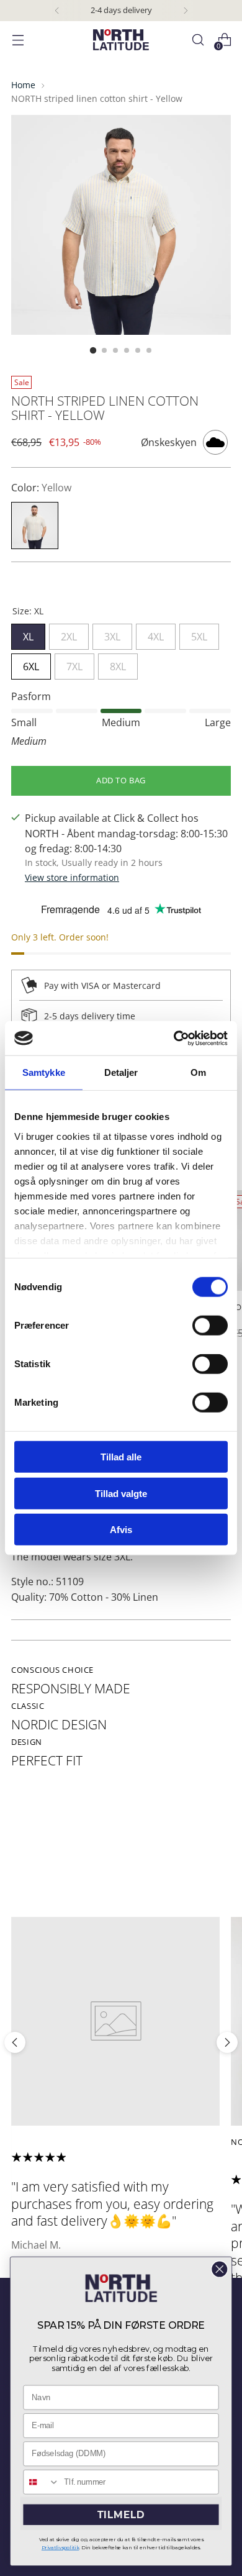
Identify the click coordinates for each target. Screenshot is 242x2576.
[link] (121, 2288)
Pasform (31, 696)
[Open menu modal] (18, 40)
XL (28, 634)
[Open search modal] (198, 40)
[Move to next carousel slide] (227, 2042)
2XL (69, 634)
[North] (121, 40)
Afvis (121, 1530)
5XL (199, 634)
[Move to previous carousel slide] (15, 2042)
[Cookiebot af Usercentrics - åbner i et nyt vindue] (174, 1038)
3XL (112, 634)
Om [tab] (198, 1072)
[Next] (186, 11)
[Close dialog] (220, 2270)
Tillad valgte (121, 1493)
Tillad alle (121, 1457)
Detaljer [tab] (121, 1072)
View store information (72, 877)
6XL (31, 663)
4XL (156, 634)
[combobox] (41, 2482)
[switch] (210, 1326)
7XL (74, 663)
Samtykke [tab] (44, 1072)
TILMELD (121, 2515)
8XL (118, 663)
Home (23, 85)
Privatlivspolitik (60, 2547)
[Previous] (57, 11)
